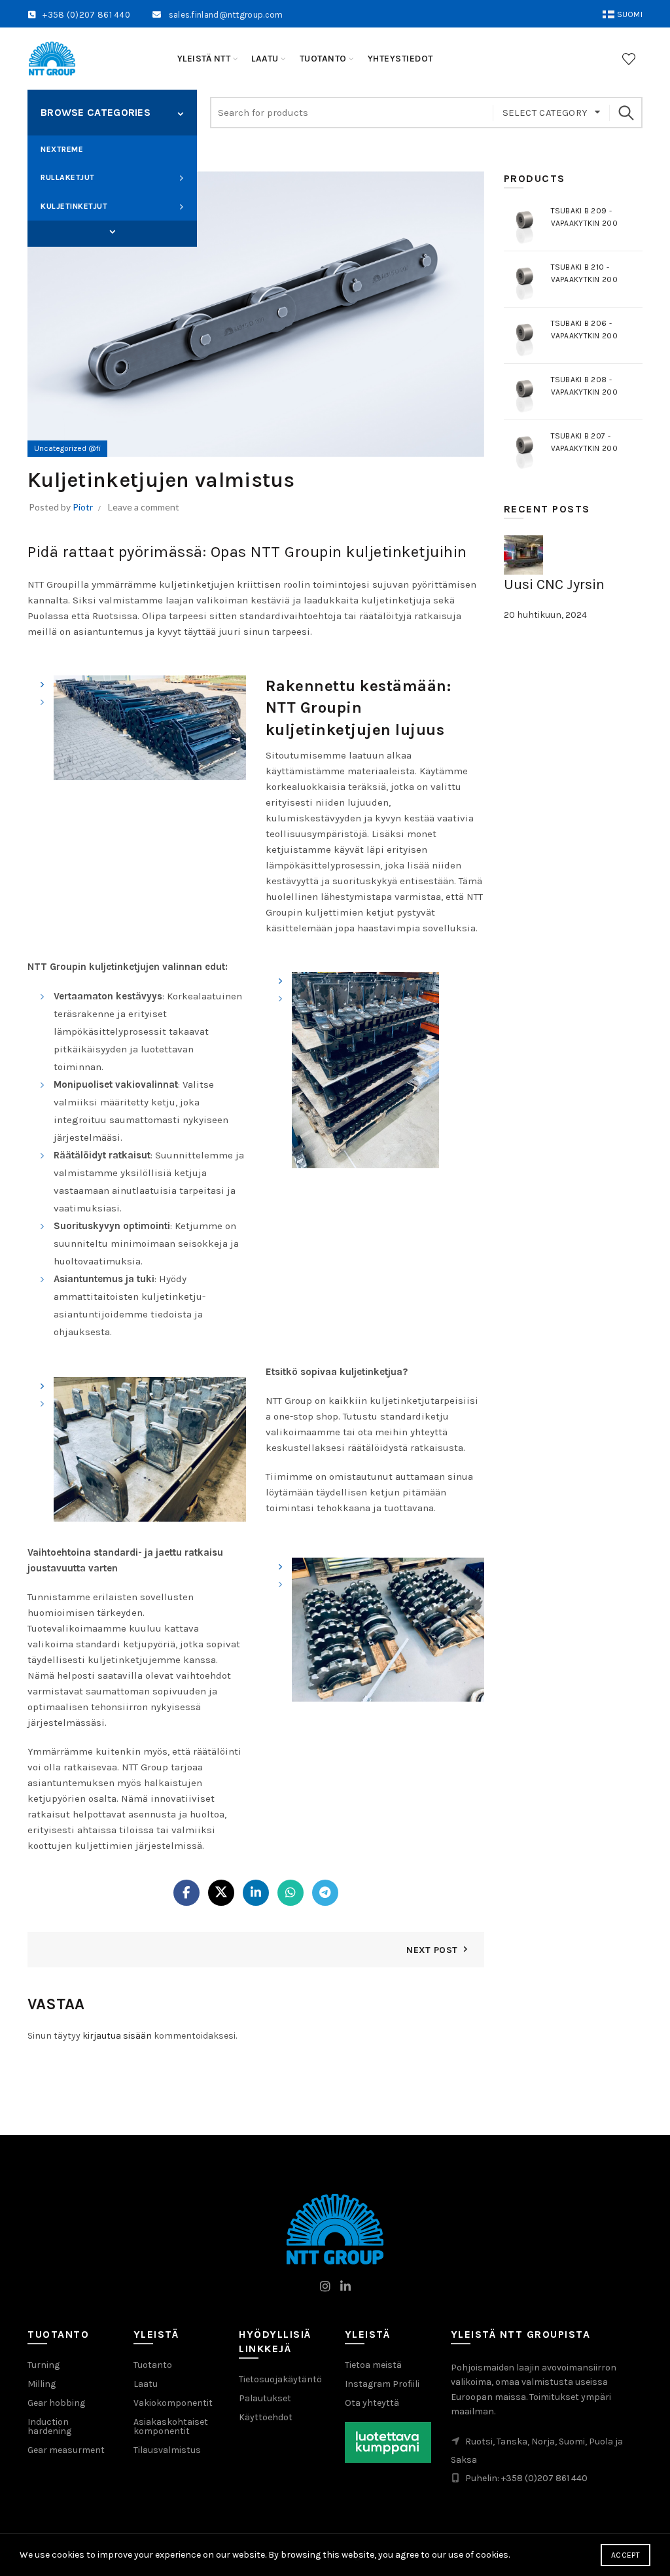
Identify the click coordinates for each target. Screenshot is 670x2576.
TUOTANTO (323, 59)
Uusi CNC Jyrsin (554, 584)
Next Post (432, 1950)
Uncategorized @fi (67, 448)
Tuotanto (153, 2365)
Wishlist (629, 59)
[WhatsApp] (291, 1893)
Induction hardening (49, 2426)
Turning (44, 2365)
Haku (626, 113)
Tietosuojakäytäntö (280, 2379)
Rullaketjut (68, 177)
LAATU (265, 59)
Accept (626, 2555)
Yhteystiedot (400, 59)
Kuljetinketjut (74, 206)
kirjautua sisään (117, 2036)
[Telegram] (325, 1893)
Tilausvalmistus (167, 2450)
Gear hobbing (56, 2403)
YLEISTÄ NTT (204, 59)
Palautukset (265, 2398)
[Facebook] (186, 1893)
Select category (545, 113)
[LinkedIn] (256, 1893)
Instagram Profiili (382, 2384)
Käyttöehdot (266, 2417)
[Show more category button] (112, 232)
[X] (221, 1893)
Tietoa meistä (373, 2365)
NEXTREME (62, 149)
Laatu (146, 2384)
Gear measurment (66, 2450)
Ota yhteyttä (372, 2403)
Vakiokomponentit (173, 2403)
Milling (42, 2384)
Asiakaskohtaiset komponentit (171, 2426)
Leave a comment (144, 507)
